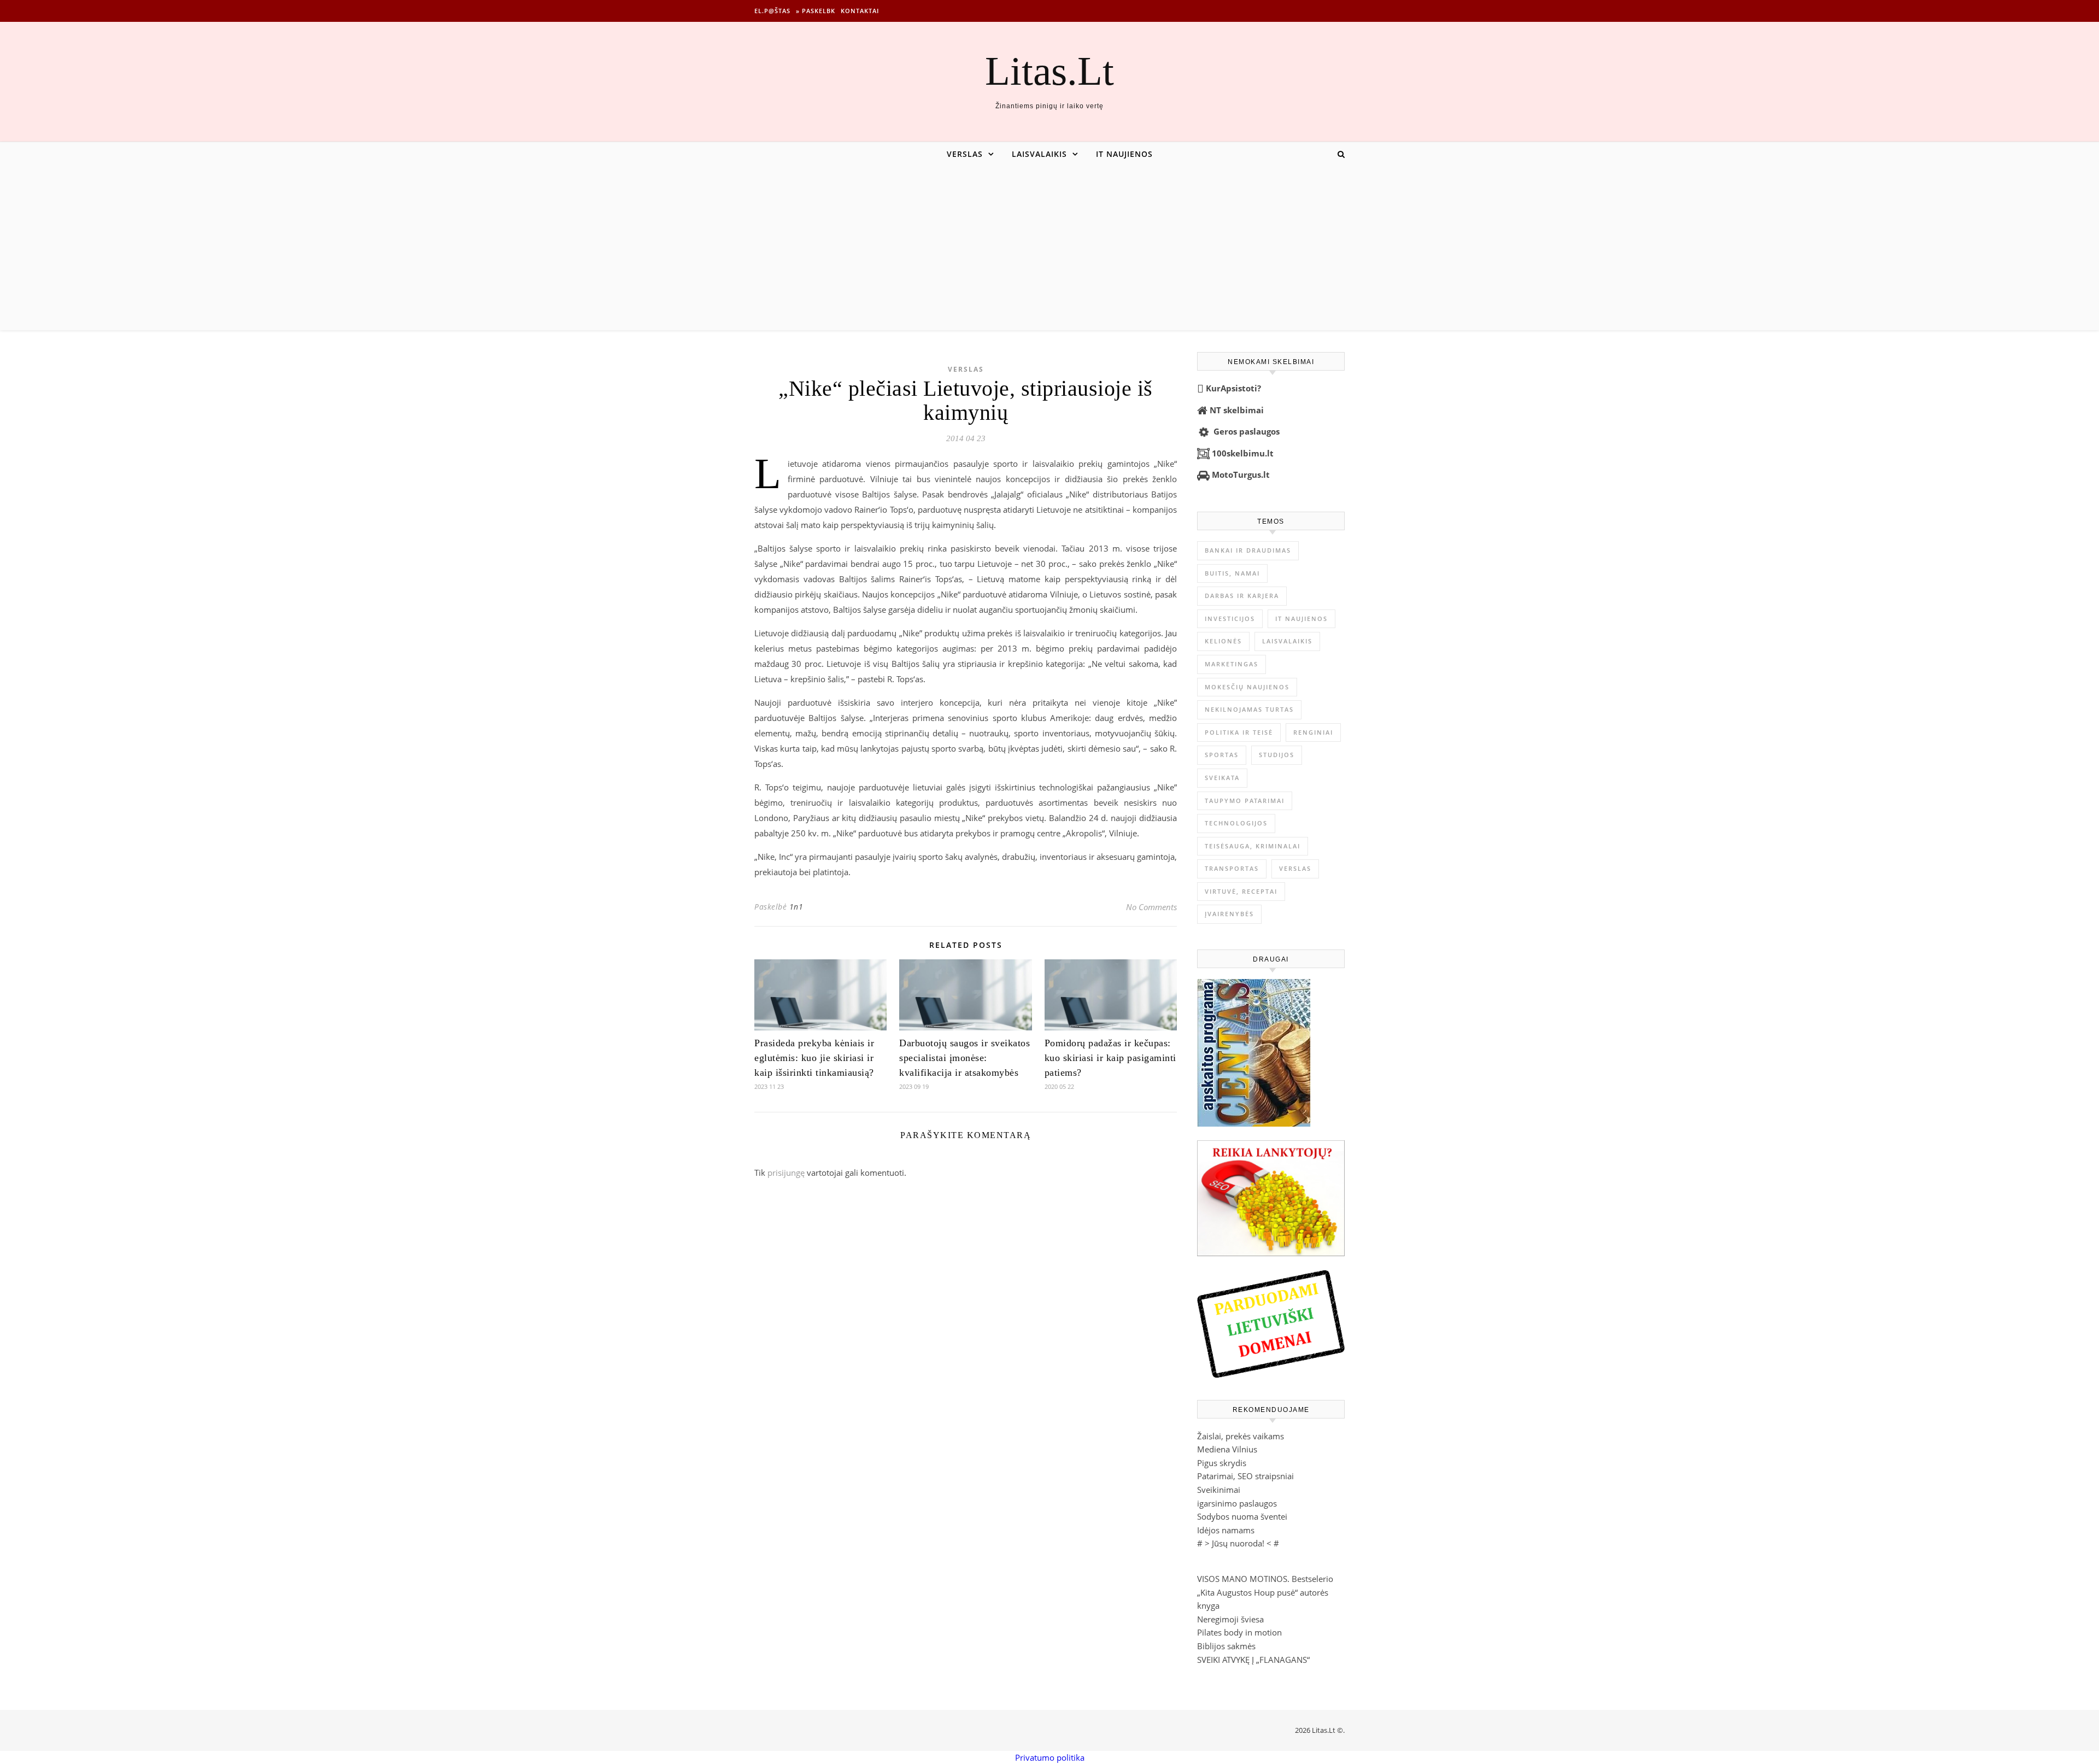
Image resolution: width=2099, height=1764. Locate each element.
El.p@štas (772, 11)
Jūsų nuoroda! (1238, 1543)
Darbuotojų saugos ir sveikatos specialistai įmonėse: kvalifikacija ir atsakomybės (965, 1058)
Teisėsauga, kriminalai (1253, 846)
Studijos (1277, 755)
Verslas (965, 154)
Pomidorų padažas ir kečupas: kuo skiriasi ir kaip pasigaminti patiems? (1110, 1058)
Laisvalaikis (1039, 154)
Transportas (1232, 868)
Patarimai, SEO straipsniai (1245, 1476)
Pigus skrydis (1222, 1463)
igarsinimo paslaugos (1237, 1503)
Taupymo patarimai (1245, 801)
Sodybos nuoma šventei (1242, 1516)
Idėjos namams (1226, 1530)
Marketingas (1232, 664)
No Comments (1151, 907)
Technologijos (1236, 823)
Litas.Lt (1049, 71)
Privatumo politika (1050, 1757)
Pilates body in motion (1239, 1632)
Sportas (1222, 755)
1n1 (796, 907)
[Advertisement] (1049, 248)
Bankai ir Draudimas (1248, 550)
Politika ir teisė (1239, 732)
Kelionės (1223, 641)
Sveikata (1222, 778)
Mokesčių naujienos (1247, 687)
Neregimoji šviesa (1230, 1619)
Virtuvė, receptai (1241, 891)
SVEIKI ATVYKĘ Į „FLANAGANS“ (1253, 1660)
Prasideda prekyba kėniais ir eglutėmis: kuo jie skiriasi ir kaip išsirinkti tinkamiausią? (814, 1058)
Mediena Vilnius (1227, 1449)
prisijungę (786, 1173)
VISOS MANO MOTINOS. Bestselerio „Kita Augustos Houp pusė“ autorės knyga (1265, 1592)
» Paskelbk (816, 11)
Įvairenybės (1229, 914)
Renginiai (1313, 732)
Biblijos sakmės (1226, 1646)
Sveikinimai (1219, 1490)
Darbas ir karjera (1242, 596)
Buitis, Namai (1232, 573)
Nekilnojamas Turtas (1249, 709)
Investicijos (1230, 619)
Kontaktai (860, 11)
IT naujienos (1124, 154)
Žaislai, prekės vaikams (1241, 1436)
